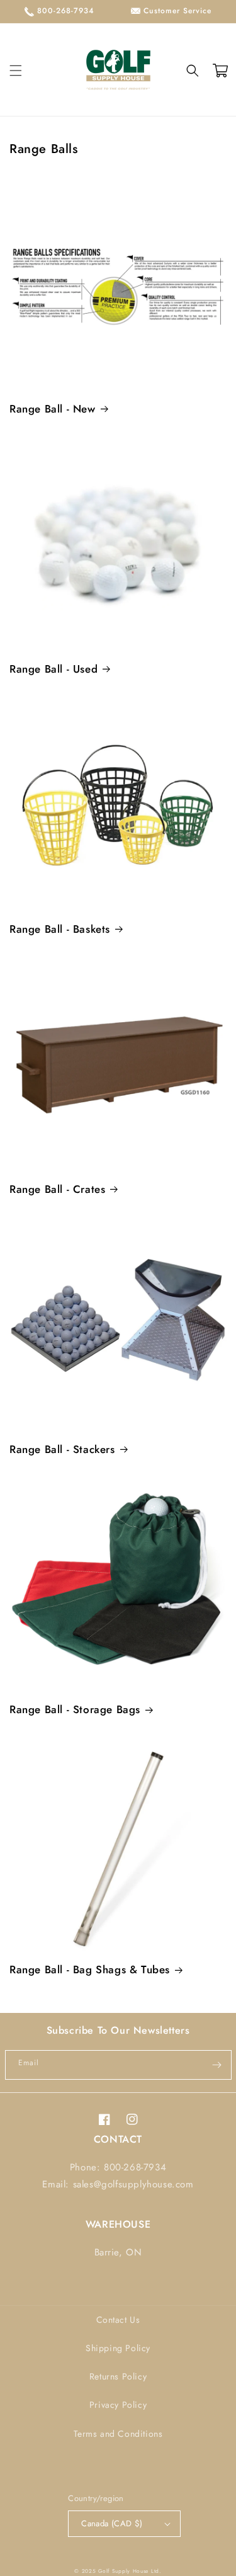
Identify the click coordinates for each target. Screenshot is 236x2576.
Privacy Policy (118, 2405)
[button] (16, 71)
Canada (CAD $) (112, 2523)
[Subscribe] (217, 2065)
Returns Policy (118, 2376)
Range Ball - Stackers (62, 1449)
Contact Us (118, 2320)
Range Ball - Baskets (60, 929)
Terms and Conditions (118, 2434)
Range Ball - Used (53, 669)
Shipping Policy (118, 2348)
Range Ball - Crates (57, 1189)
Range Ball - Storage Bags (75, 1709)
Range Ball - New (53, 409)
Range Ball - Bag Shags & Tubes (90, 1969)
